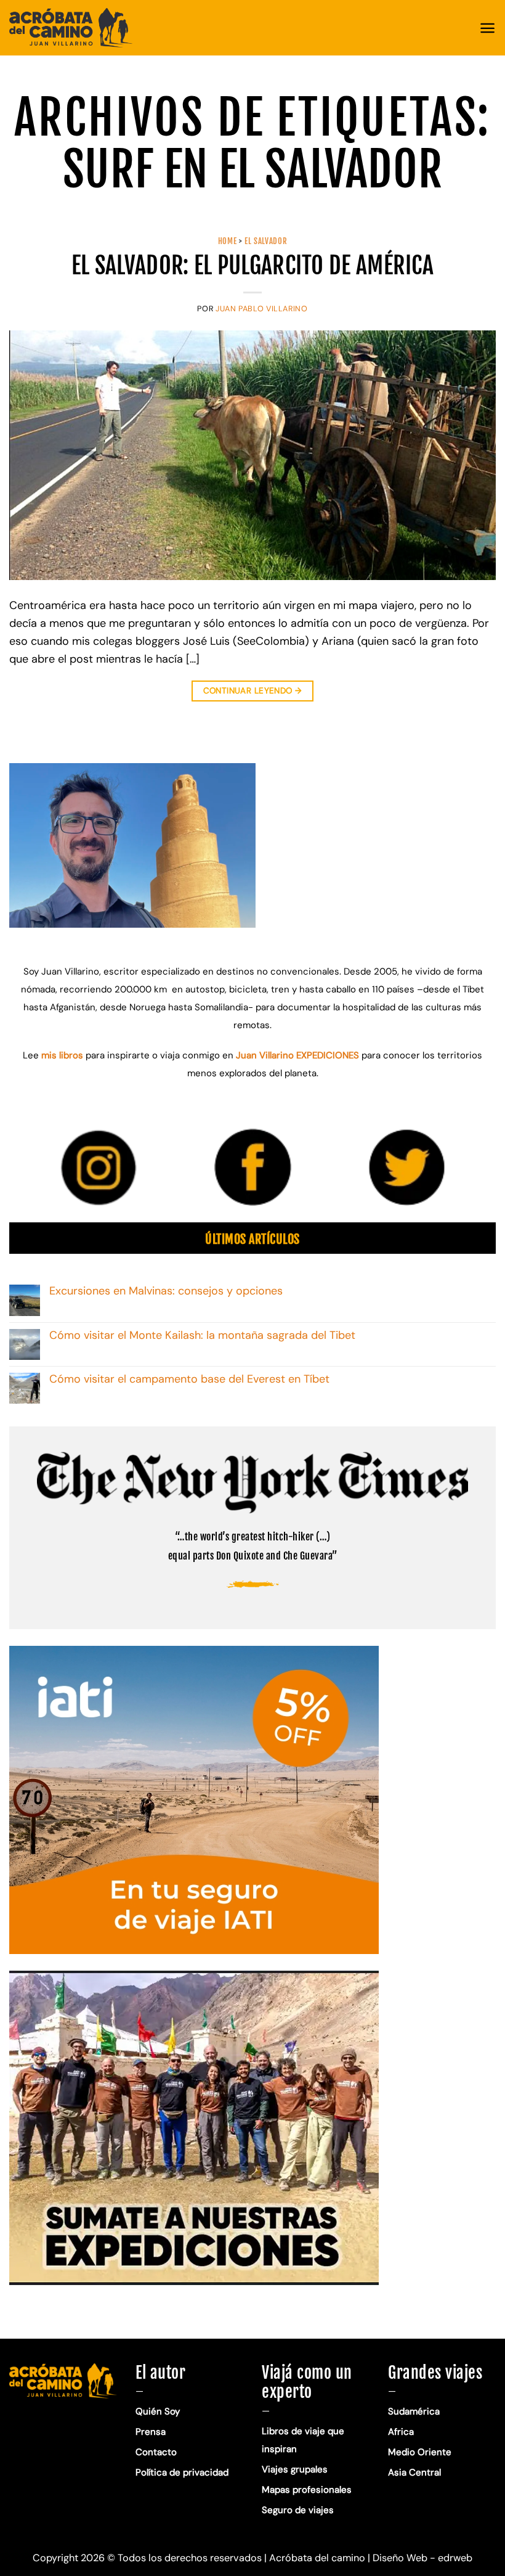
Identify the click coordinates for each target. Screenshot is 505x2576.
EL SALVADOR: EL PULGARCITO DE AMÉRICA (252, 265)
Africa (401, 2432)
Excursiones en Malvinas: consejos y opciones (168, 1291)
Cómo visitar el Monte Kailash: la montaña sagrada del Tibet (202, 1336)
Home (228, 241)
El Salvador (266, 241)
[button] (487, 28)
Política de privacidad (183, 2472)
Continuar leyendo (253, 691)
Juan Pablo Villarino (262, 309)
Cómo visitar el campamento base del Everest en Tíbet (189, 1380)
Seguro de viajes (298, 2510)
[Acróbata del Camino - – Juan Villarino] (71, 28)
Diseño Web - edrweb (422, 2558)
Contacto (156, 2452)
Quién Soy (158, 2411)
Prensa (151, 2432)
